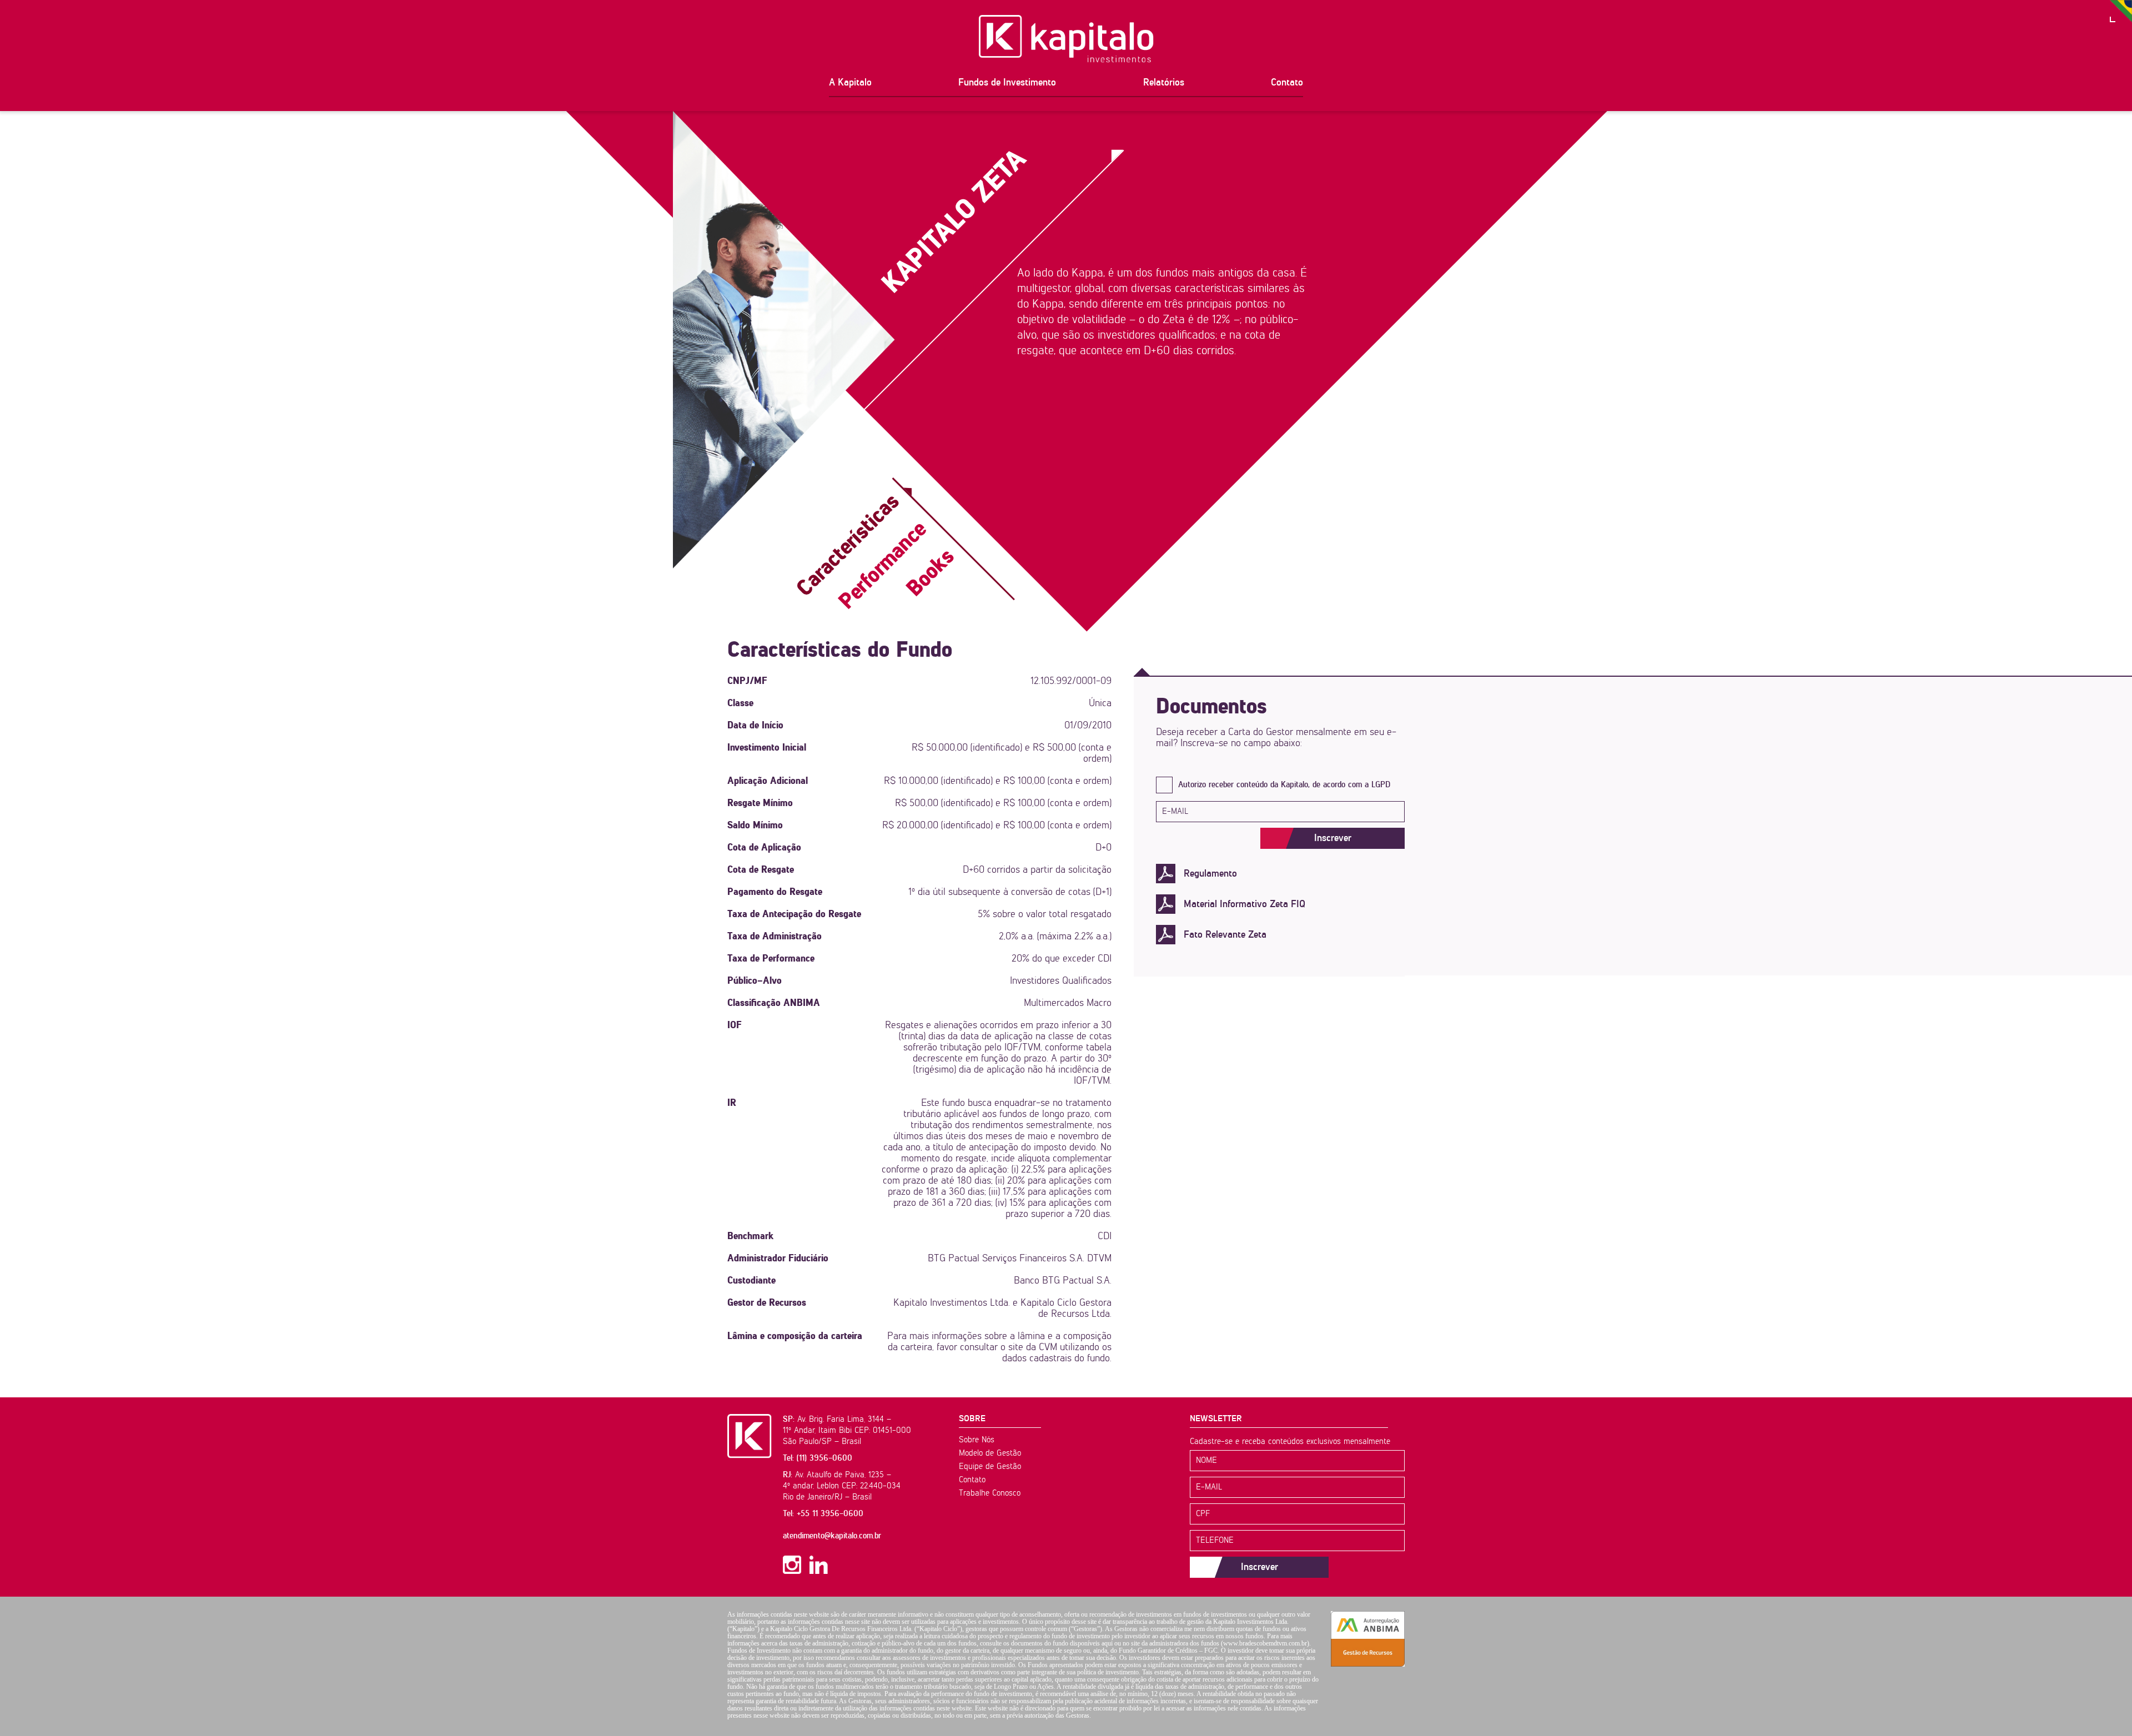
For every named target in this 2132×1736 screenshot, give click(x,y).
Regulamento (1210, 874)
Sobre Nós (977, 1440)
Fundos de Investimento (1007, 83)
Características (849, 545)
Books (931, 573)
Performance (883, 566)
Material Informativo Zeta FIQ (1244, 904)
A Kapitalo (850, 83)
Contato (1287, 83)
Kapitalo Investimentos (1066, 39)
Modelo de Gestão (990, 1453)
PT (2121, 11)
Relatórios (1164, 83)
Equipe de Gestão (990, 1466)
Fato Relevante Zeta (1225, 935)
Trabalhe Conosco (990, 1493)
